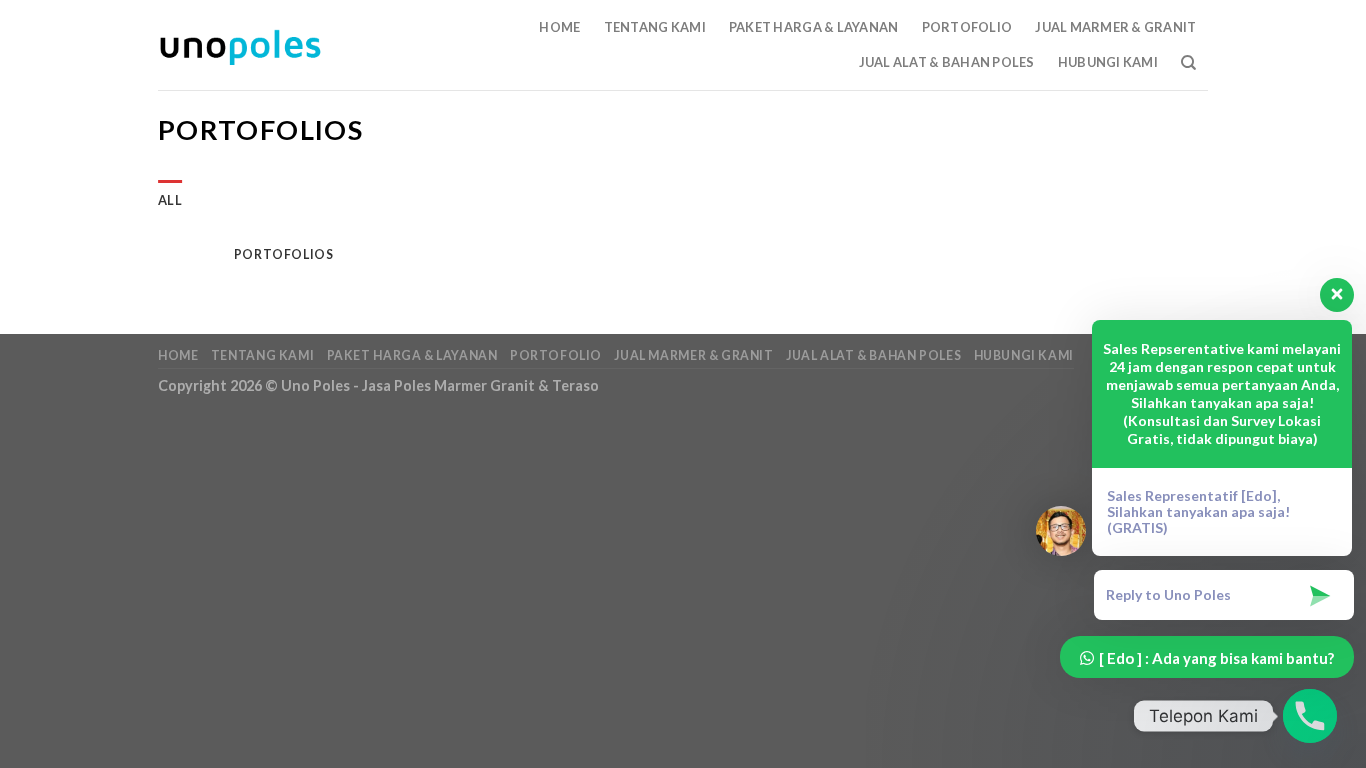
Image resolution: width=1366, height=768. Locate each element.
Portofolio (967, 27)
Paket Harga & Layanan (813, 27)
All (170, 200)
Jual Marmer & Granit (1115, 27)
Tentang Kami (655, 27)
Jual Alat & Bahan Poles (947, 62)
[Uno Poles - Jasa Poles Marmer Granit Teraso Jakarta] (240, 45)
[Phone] (1310, 716)
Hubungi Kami (1108, 62)
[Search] (1188, 63)
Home (559, 27)
